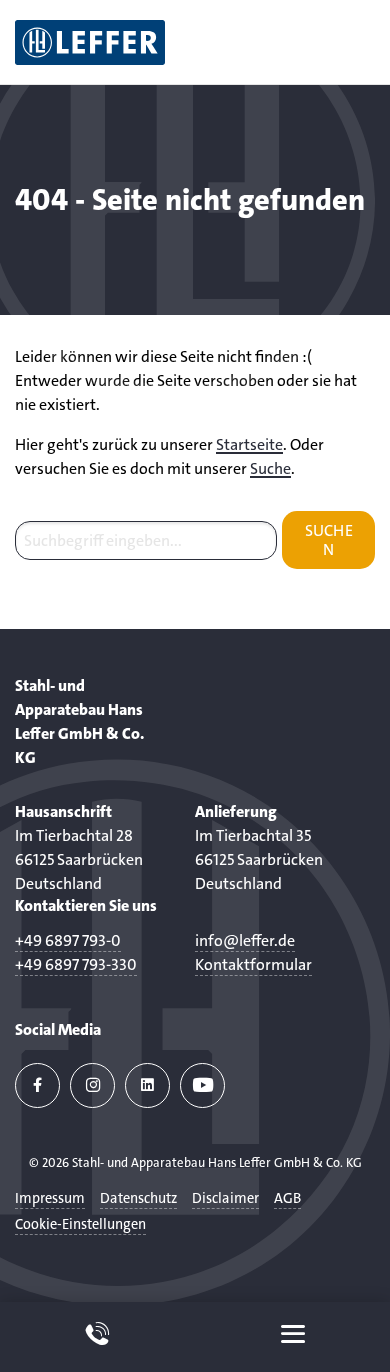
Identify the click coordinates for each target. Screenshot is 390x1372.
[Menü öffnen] (292, 1337)
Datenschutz (138, 1198)
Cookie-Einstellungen (80, 1224)
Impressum (50, 1198)
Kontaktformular (253, 964)
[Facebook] (37, 1085)
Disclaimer (225, 1198)
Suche (270, 468)
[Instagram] (92, 1085)
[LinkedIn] (147, 1085)
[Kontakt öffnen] (97, 1337)
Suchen (329, 540)
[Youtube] (202, 1085)
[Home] (90, 42)
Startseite (249, 444)
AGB (287, 1198)
